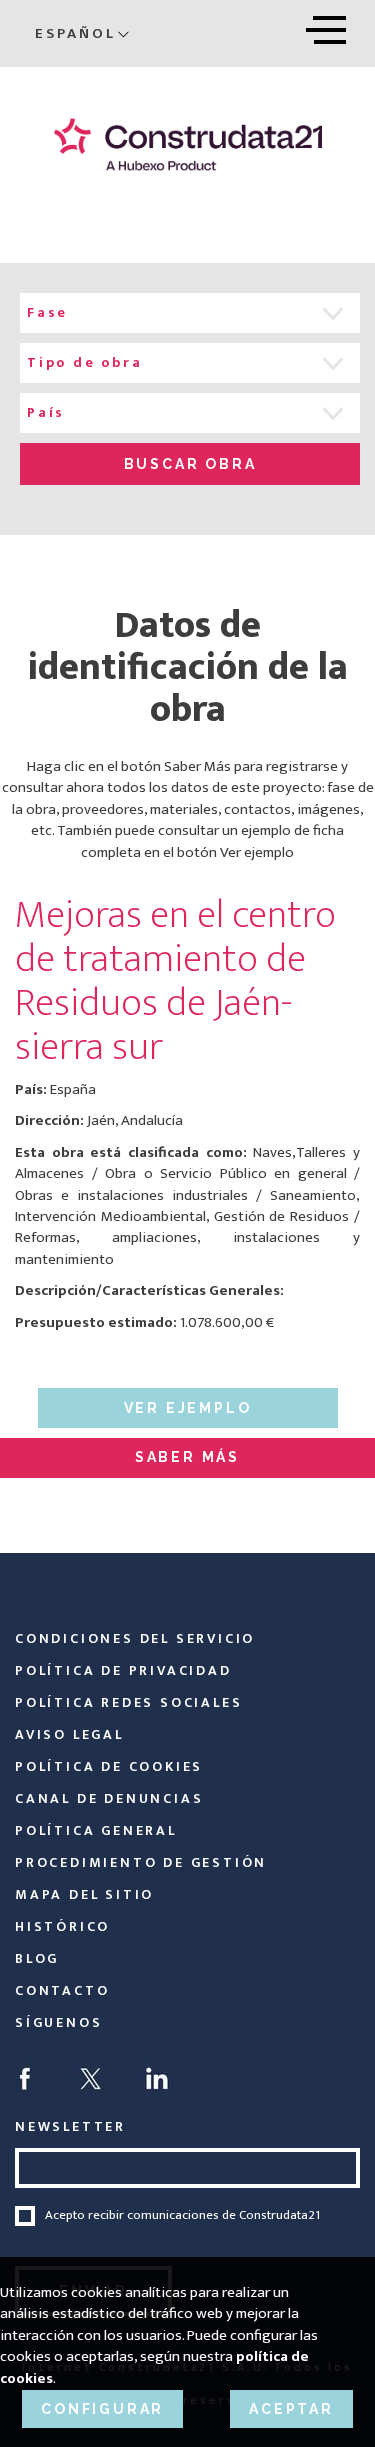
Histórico (62, 1926)
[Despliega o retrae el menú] (326, 26)
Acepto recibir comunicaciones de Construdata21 (182, 2216)
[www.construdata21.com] (187, 144)
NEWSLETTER (70, 2126)
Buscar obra (190, 464)
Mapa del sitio (84, 1894)
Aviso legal (69, 1734)
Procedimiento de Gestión (141, 1862)
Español (75, 33)
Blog (37, 1958)
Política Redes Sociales (128, 1702)
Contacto (62, 1990)
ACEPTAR (291, 2409)
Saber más (187, 1457)
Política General (96, 1830)
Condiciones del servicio (135, 1638)
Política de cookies (109, 1766)
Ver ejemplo (188, 1408)
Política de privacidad (123, 1670)
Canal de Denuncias (109, 1798)
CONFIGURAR (102, 2409)
